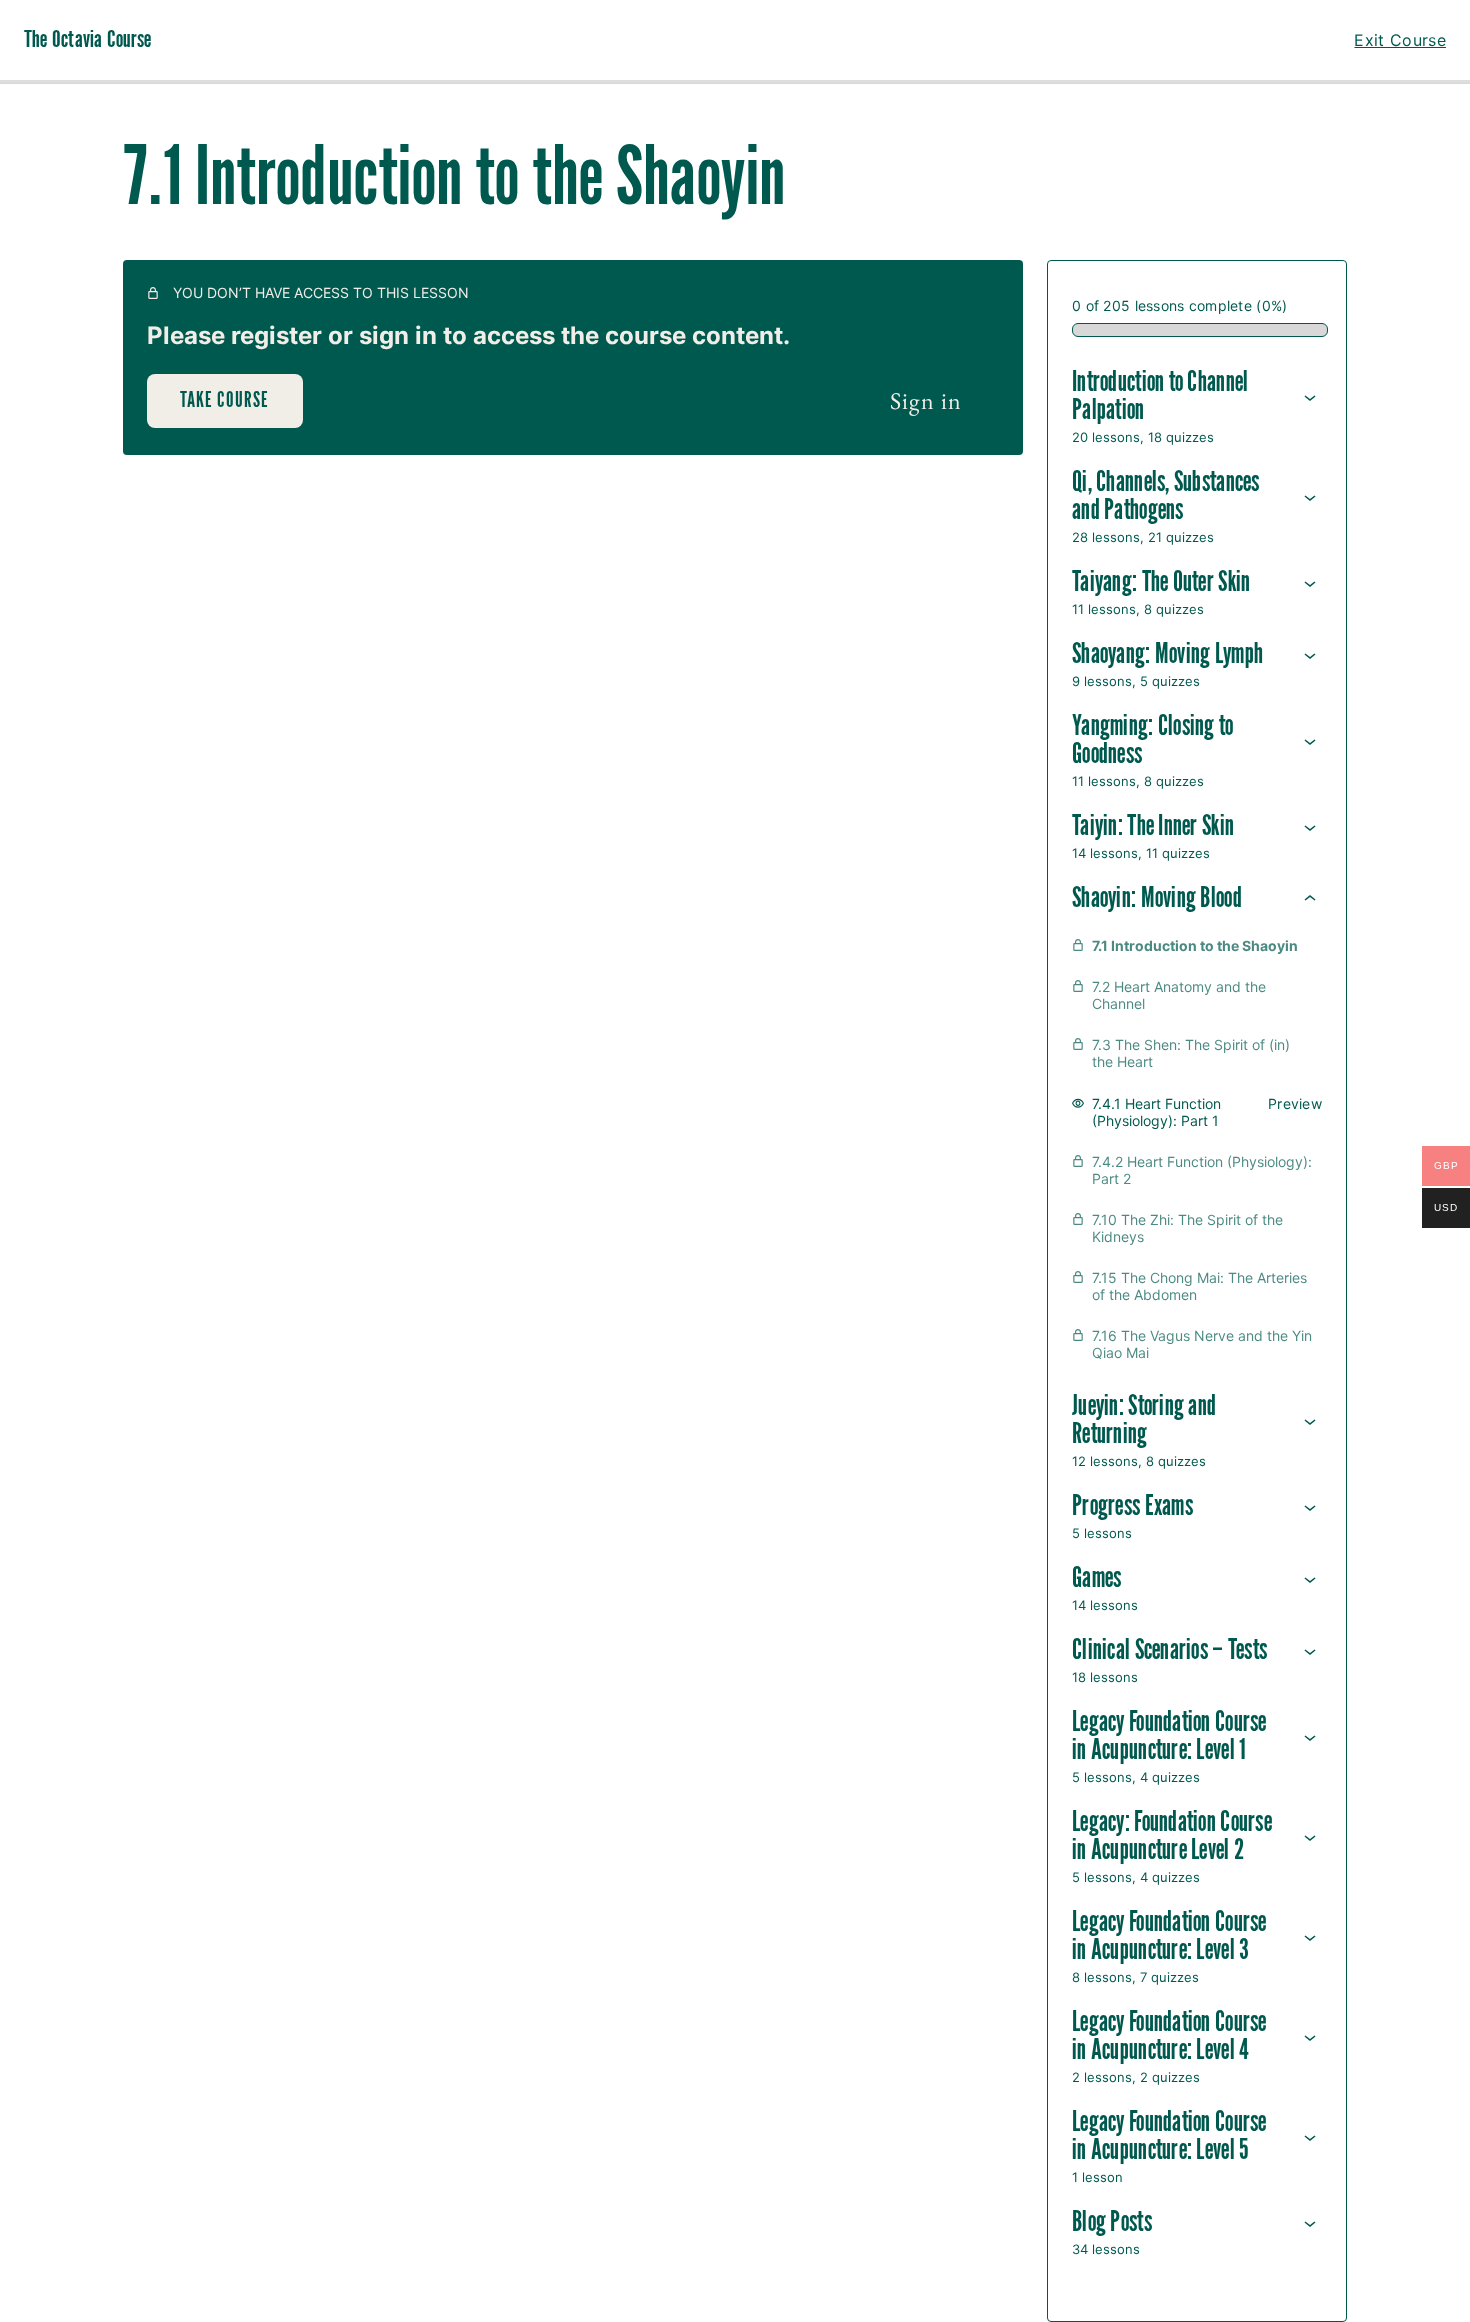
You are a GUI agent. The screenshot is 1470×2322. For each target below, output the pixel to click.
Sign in (926, 400)
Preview (1295, 1103)
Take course (225, 400)
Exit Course (1400, 40)
